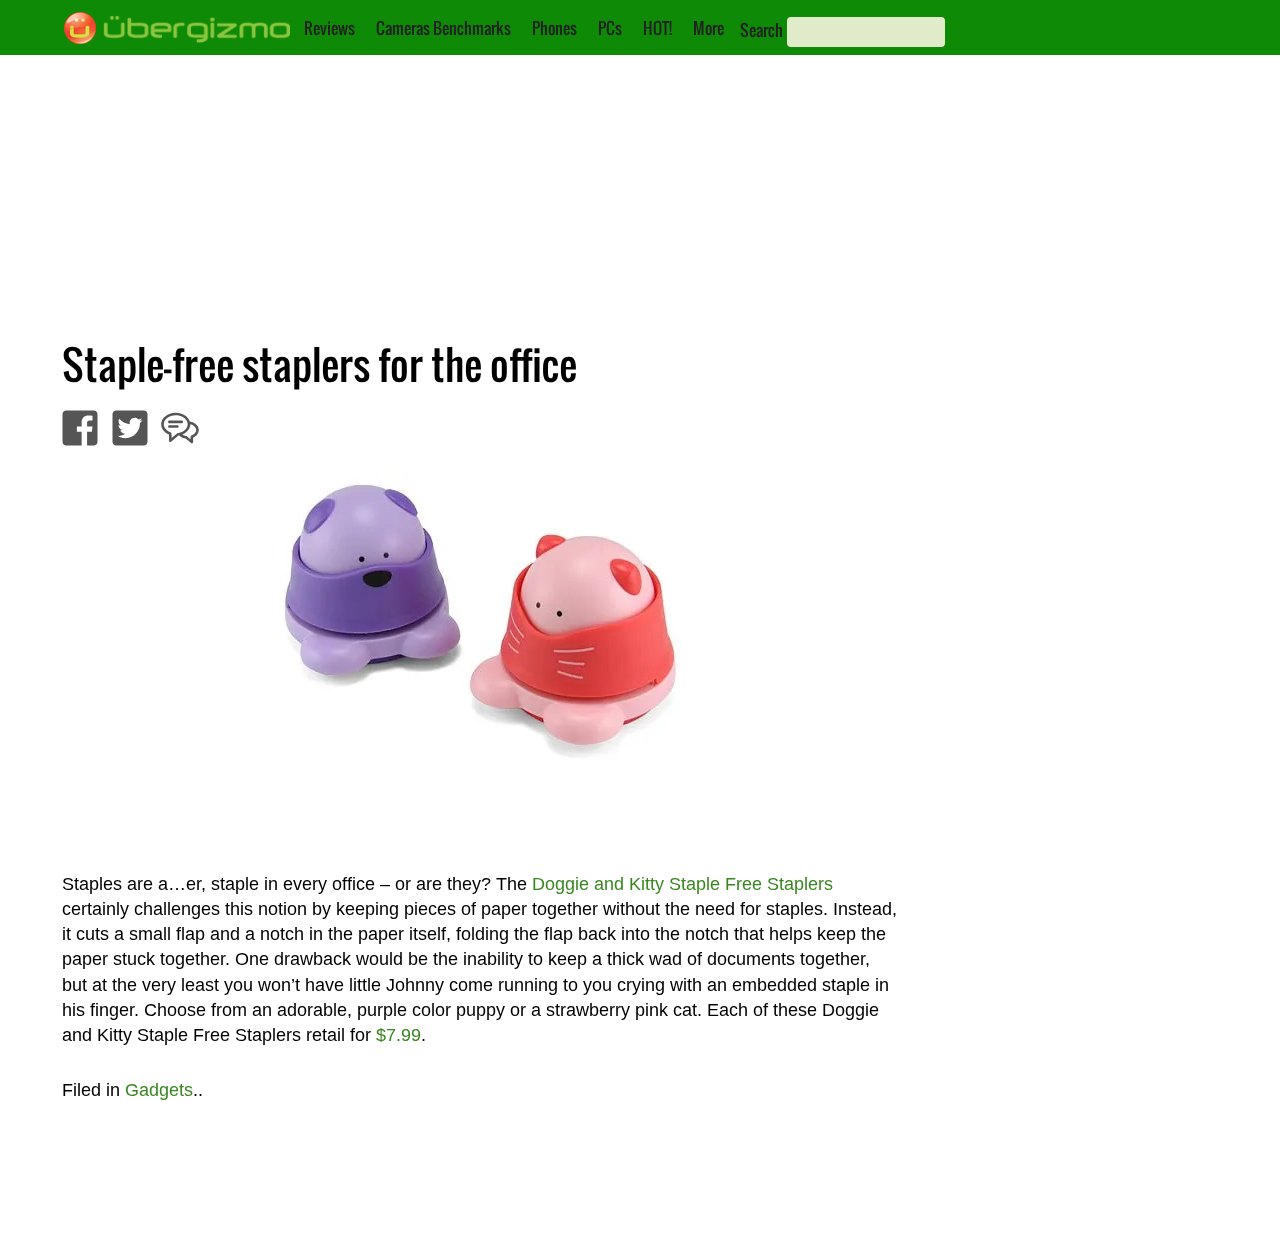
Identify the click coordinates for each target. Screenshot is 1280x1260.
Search (761, 30)
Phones (554, 28)
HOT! (657, 28)
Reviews (329, 28)
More (708, 28)
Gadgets (159, 1090)
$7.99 (398, 1035)
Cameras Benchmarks (443, 28)
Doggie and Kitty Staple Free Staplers (682, 884)
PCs (610, 28)
